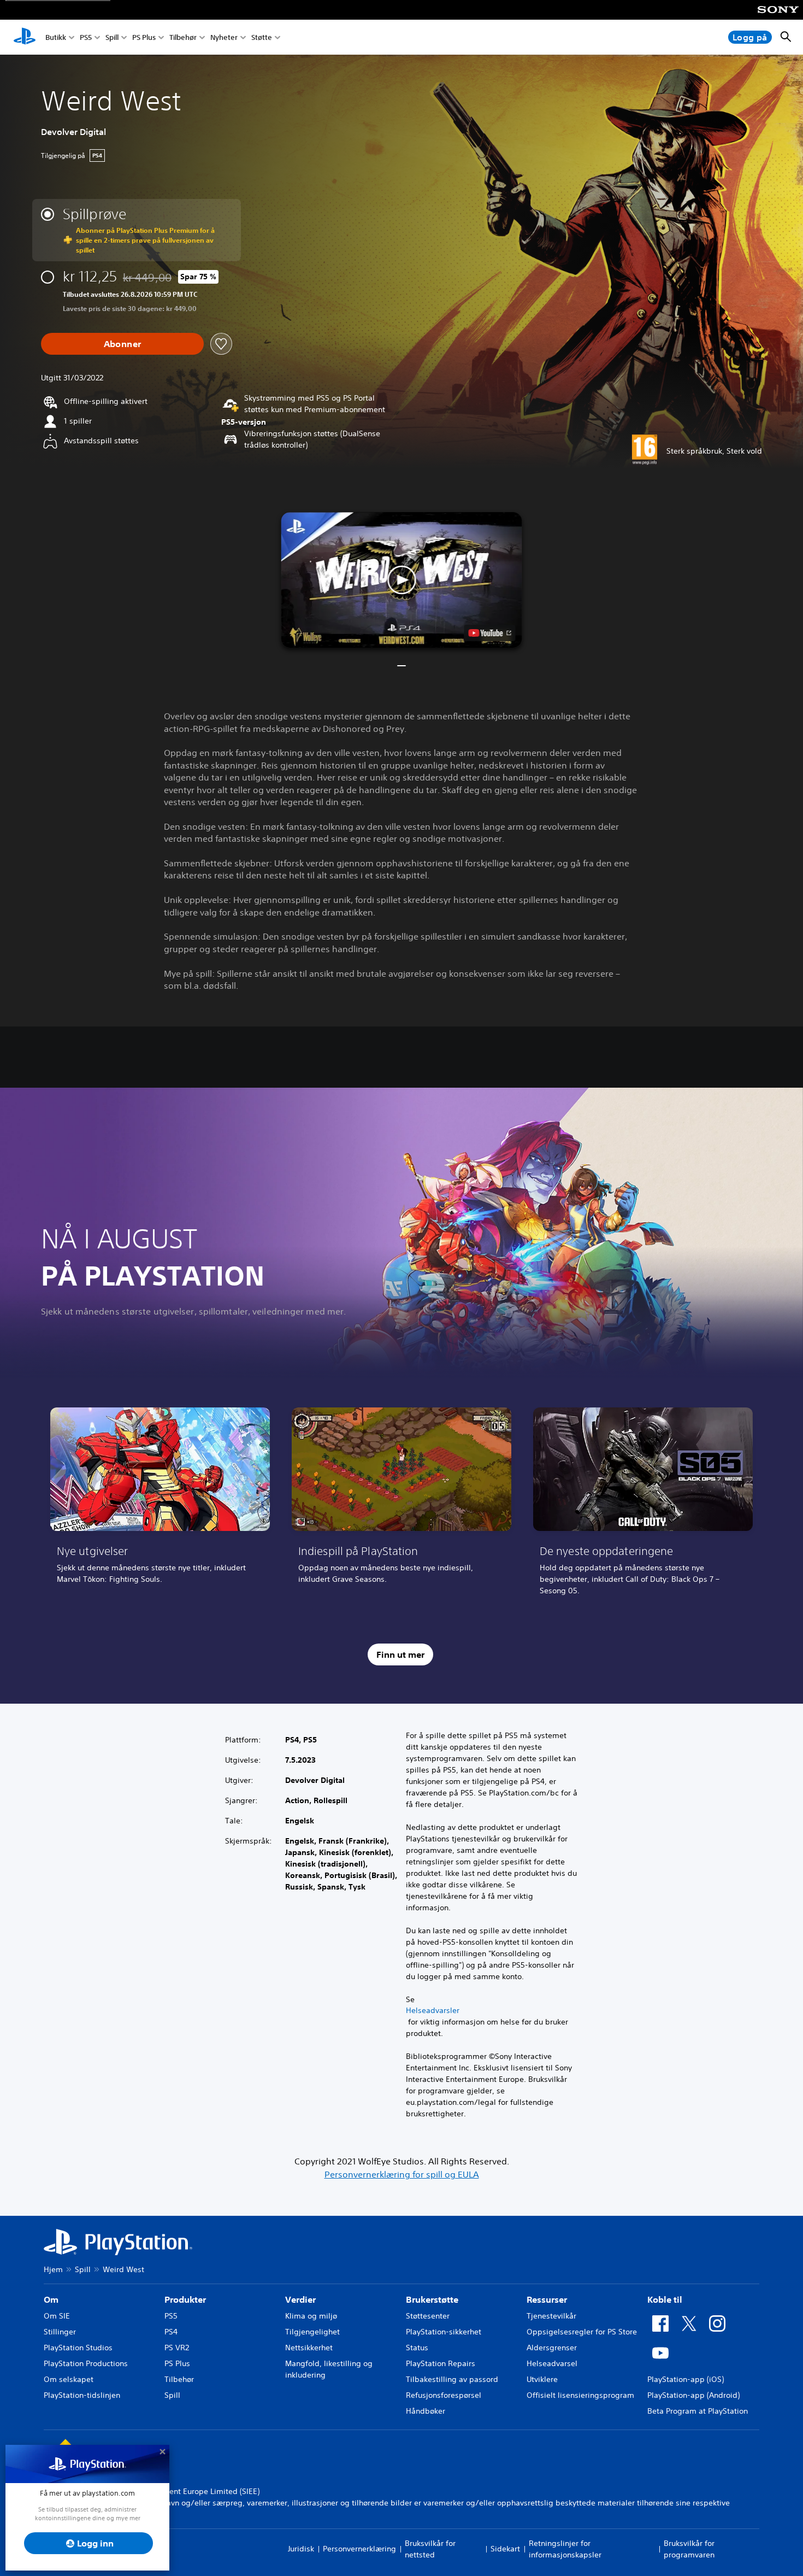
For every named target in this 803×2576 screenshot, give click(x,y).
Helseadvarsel (552, 2363)
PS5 (86, 37)
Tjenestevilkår (551, 2316)
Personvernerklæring (359, 2549)
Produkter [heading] (185, 2299)
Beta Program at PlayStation (698, 2411)
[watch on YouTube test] (490, 633)
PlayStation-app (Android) (693, 2395)
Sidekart (505, 2549)
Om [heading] (51, 2299)
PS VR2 (177, 2348)
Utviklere (542, 2379)
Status (417, 2348)
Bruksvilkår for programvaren (689, 2549)
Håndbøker (426, 2411)
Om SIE (57, 2316)
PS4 (171, 2332)
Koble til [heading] (665, 2299)
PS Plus (144, 37)
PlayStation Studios (78, 2348)
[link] (160, 1505)
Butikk (56, 37)
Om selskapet (69, 2379)
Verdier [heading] (300, 2299)
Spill (112, 37)
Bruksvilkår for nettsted (430, 2549)
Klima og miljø (311, 2316)
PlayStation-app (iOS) (686, 2379)
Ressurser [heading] (547, 2299)
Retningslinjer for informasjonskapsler (565, 2549)
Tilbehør (183, 37)
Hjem (53, 2269)
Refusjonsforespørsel (444, 2395)
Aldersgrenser (552, 2348)
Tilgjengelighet (312, 2332)
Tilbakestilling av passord (452, 2379)
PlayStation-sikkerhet (444, 2332)
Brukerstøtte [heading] (432, 2299)
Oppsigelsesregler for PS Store (582, 2332)
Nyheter (224, 37)
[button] (402, 580)
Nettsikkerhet (309, 2348)
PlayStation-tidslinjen (82, 2395)
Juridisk (301, 2549)
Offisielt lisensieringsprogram (580, 2395)
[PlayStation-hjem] (25, 37)
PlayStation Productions (86, 2363)
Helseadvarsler (433, 2010)
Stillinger (60, 2332)
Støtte (262, 37)
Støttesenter (428, 2316)
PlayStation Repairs (441, 2363)
